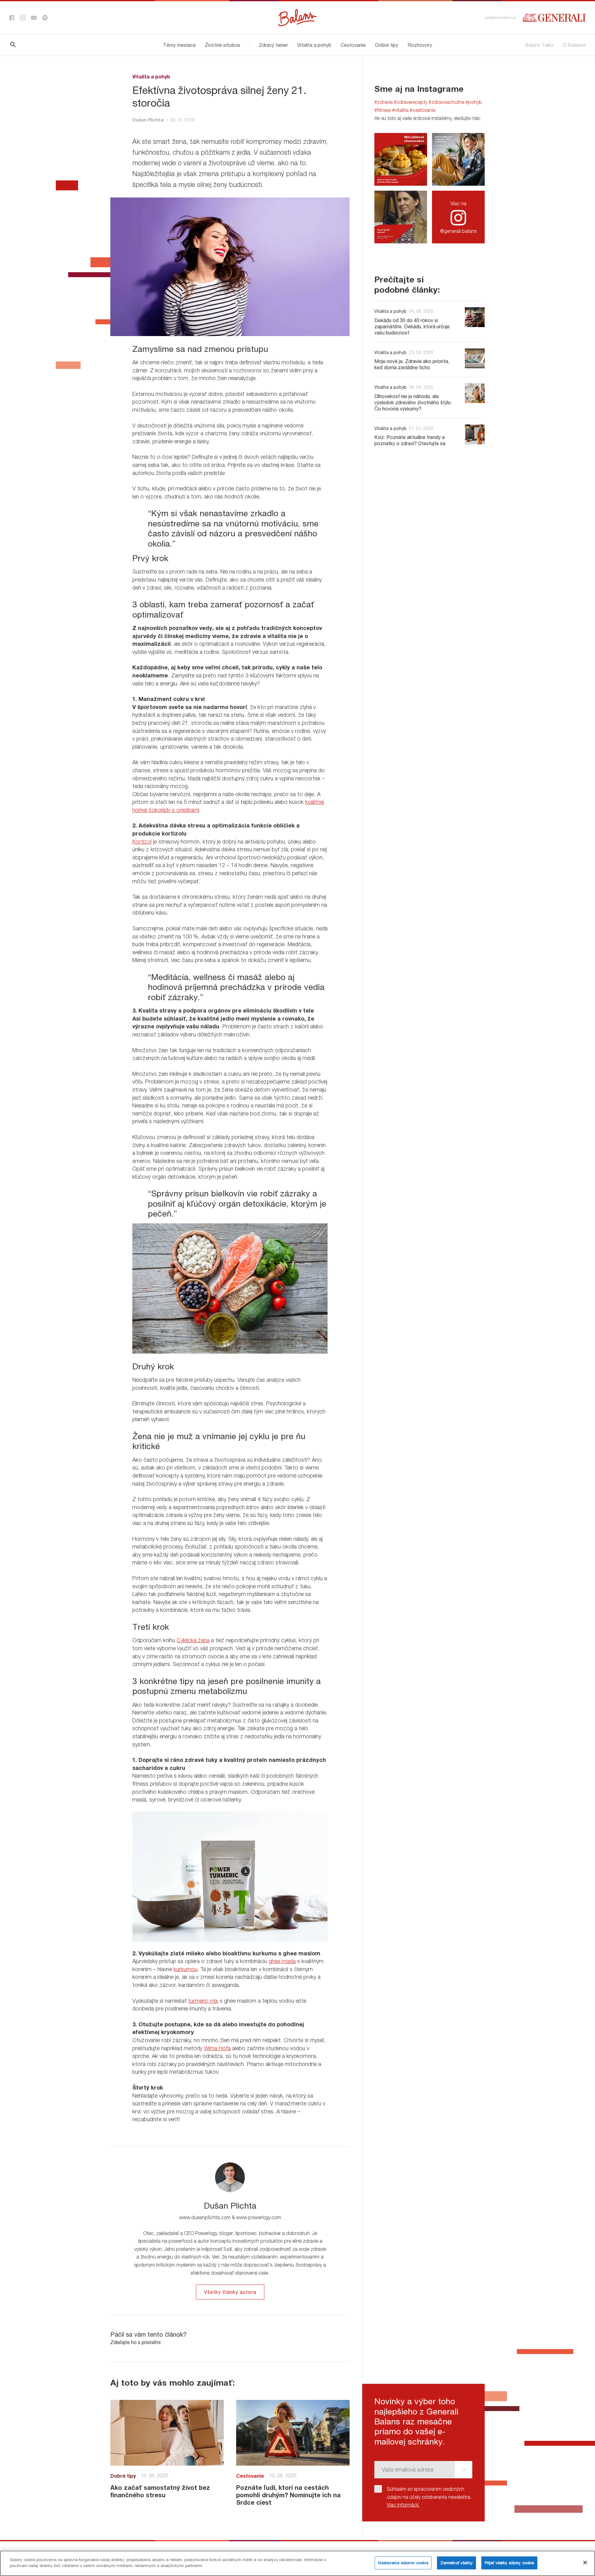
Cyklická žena (193, 1640)
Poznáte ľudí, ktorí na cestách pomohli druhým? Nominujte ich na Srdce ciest (288, 2495)
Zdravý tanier (273, 45)
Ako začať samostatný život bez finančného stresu (160, 2491)
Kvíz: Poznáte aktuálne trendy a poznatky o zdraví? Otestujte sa (410, 440)
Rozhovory (420, 45)
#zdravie (383, 102)
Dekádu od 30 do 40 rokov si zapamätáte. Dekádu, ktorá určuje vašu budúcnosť (412, 326)
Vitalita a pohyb (314, 45)
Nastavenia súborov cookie (403, 2563)
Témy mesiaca (179, 45)
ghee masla (282, 1961)
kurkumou (185, 1969)
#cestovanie (423, 110)
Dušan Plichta (148, 120)
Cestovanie (353, 45)
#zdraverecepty (411, 102)
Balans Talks (539, 45)
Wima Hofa (217, 2048)
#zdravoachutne (446, 102)
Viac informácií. (403, 2505)
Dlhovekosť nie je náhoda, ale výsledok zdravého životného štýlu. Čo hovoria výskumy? (413, 402)
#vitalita (400, 110)
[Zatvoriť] (585, 2562)
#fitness (383, 110)
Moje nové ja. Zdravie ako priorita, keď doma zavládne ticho (412, 364)
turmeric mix (203, 2001)
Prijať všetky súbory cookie (509, 2563)
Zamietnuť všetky (456, 2563)
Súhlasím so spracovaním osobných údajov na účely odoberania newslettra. (429, 2497)
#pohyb (474, 102)
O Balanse (574, 45)
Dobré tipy (387, 45)
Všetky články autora (230, 2292)
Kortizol (142, 842)
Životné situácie (223, 45)
